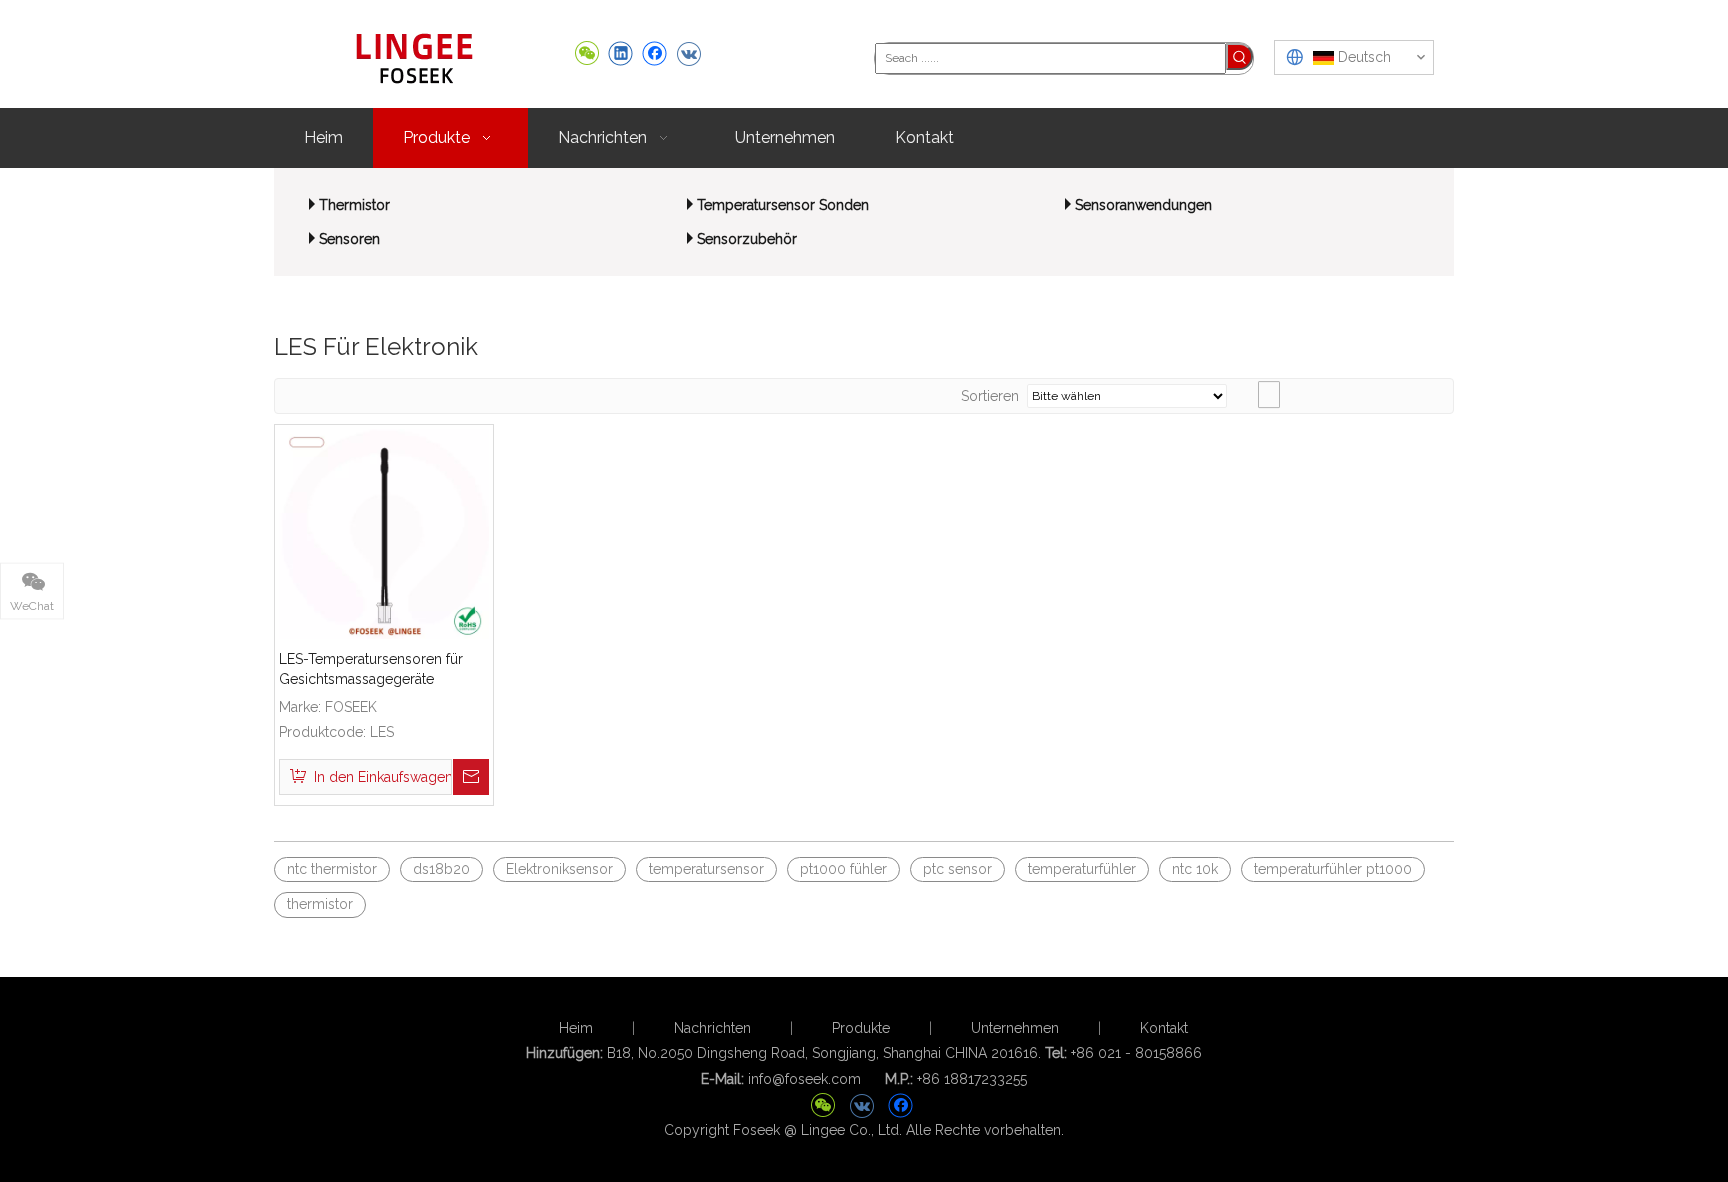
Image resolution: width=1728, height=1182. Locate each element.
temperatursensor (706, 869)
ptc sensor (957, 869)
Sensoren (349, 239)
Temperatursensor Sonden (783, 205)
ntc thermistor (332, 869)
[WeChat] (586, 53)
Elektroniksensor (559, 869)
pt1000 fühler (843, 869)
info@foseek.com (804, 1079)
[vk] (688, 53)
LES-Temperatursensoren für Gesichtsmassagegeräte (371, 669)
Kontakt (1164, 1028)
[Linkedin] (620, 53)
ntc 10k (1195, 869)
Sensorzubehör (747, 239)
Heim (576, 1028)
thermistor (320, 904)
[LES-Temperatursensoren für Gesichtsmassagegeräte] (384, 533)
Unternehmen (1015, 1028)
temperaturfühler (1082, 869)
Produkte (861, 1028)
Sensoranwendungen (1143, 205)
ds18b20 (441, 869)
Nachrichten (712, 1028)
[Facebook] (654, 53)
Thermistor (354, 205)
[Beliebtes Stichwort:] (1239, 56)
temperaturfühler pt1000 (1333, 869)
